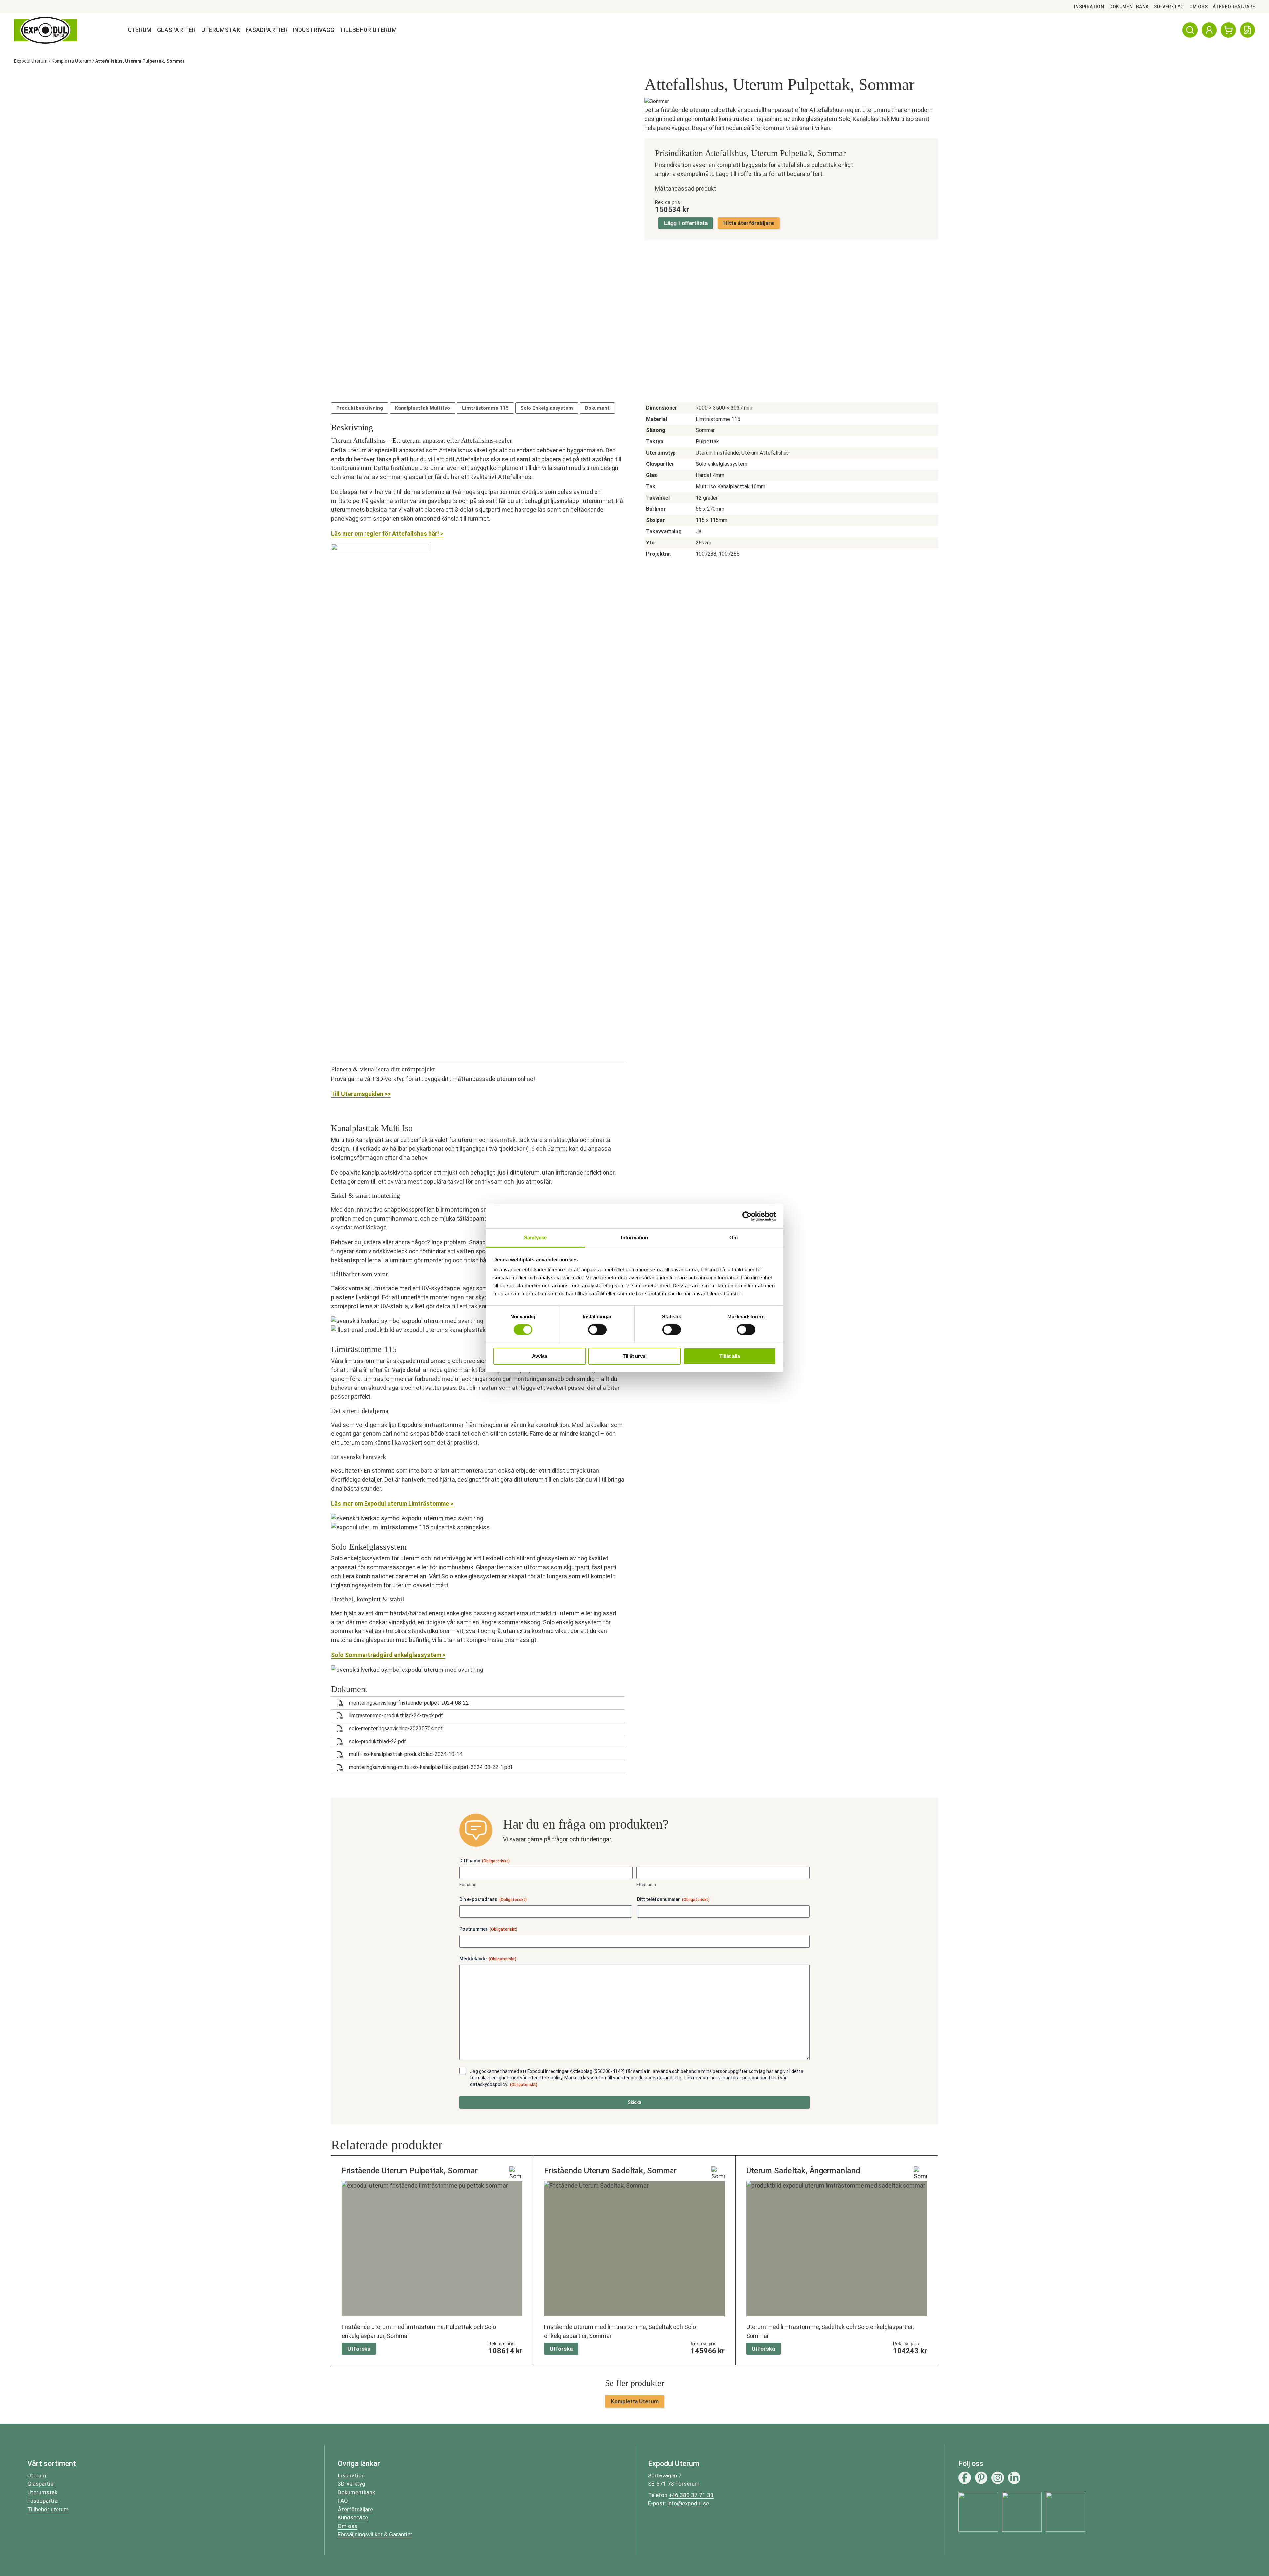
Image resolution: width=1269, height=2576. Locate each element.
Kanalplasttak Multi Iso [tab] (423, 408)
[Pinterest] (981, 2478)
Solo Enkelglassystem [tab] (547, 408)
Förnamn (468, 1885)
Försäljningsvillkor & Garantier (375, 2534)
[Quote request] (1248, 30)
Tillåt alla (730, 1356)
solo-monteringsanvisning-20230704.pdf (396, 1729)
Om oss (1199, 7)
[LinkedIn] (1014, 2478)
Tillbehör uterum (48, 2509)
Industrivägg (314, 30)
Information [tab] (634, 1238)
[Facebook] (965, 2478)
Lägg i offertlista (686, 223)
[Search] (1190, 30)
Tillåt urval (635, 1356)
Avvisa (540, 1356)
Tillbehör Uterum (368, 30)
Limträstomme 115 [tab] (485, 408)
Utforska (359, 2349)
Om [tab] (733, 1238)
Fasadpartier (267, 30)
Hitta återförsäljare (749, 223)
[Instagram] (998, 2478)
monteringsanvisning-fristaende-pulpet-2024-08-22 (409, 1703)
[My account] (1209, 30)
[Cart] (1228, 30)
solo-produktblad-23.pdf (378, 1741)
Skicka (634, 2102)
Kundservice (353, 2517)
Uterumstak (221, 30)
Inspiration (1089, 7)
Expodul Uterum (31, 61)
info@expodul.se (688, 2503)
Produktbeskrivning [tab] (360, 408)
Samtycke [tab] (536, 1238)
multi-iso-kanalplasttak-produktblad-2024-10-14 (406, 1754)
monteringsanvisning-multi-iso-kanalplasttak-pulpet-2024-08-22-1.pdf (431, 1767)
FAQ (343, 2501)
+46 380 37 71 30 (691, 2495)
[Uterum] (45, 30)
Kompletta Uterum (71, 61)
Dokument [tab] (597, 408)
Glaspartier (176, 30)
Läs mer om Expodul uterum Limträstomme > (392, 1503)
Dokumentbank (1129, 7)
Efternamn (646, 1885)
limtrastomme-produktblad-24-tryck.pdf (396, 1716)
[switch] (597, 1330)
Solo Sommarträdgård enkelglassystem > (388, 1655)
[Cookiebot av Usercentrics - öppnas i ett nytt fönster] (747, 1216)
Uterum (140, 30)
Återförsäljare (1234, 7)
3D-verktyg (1169, 7)
